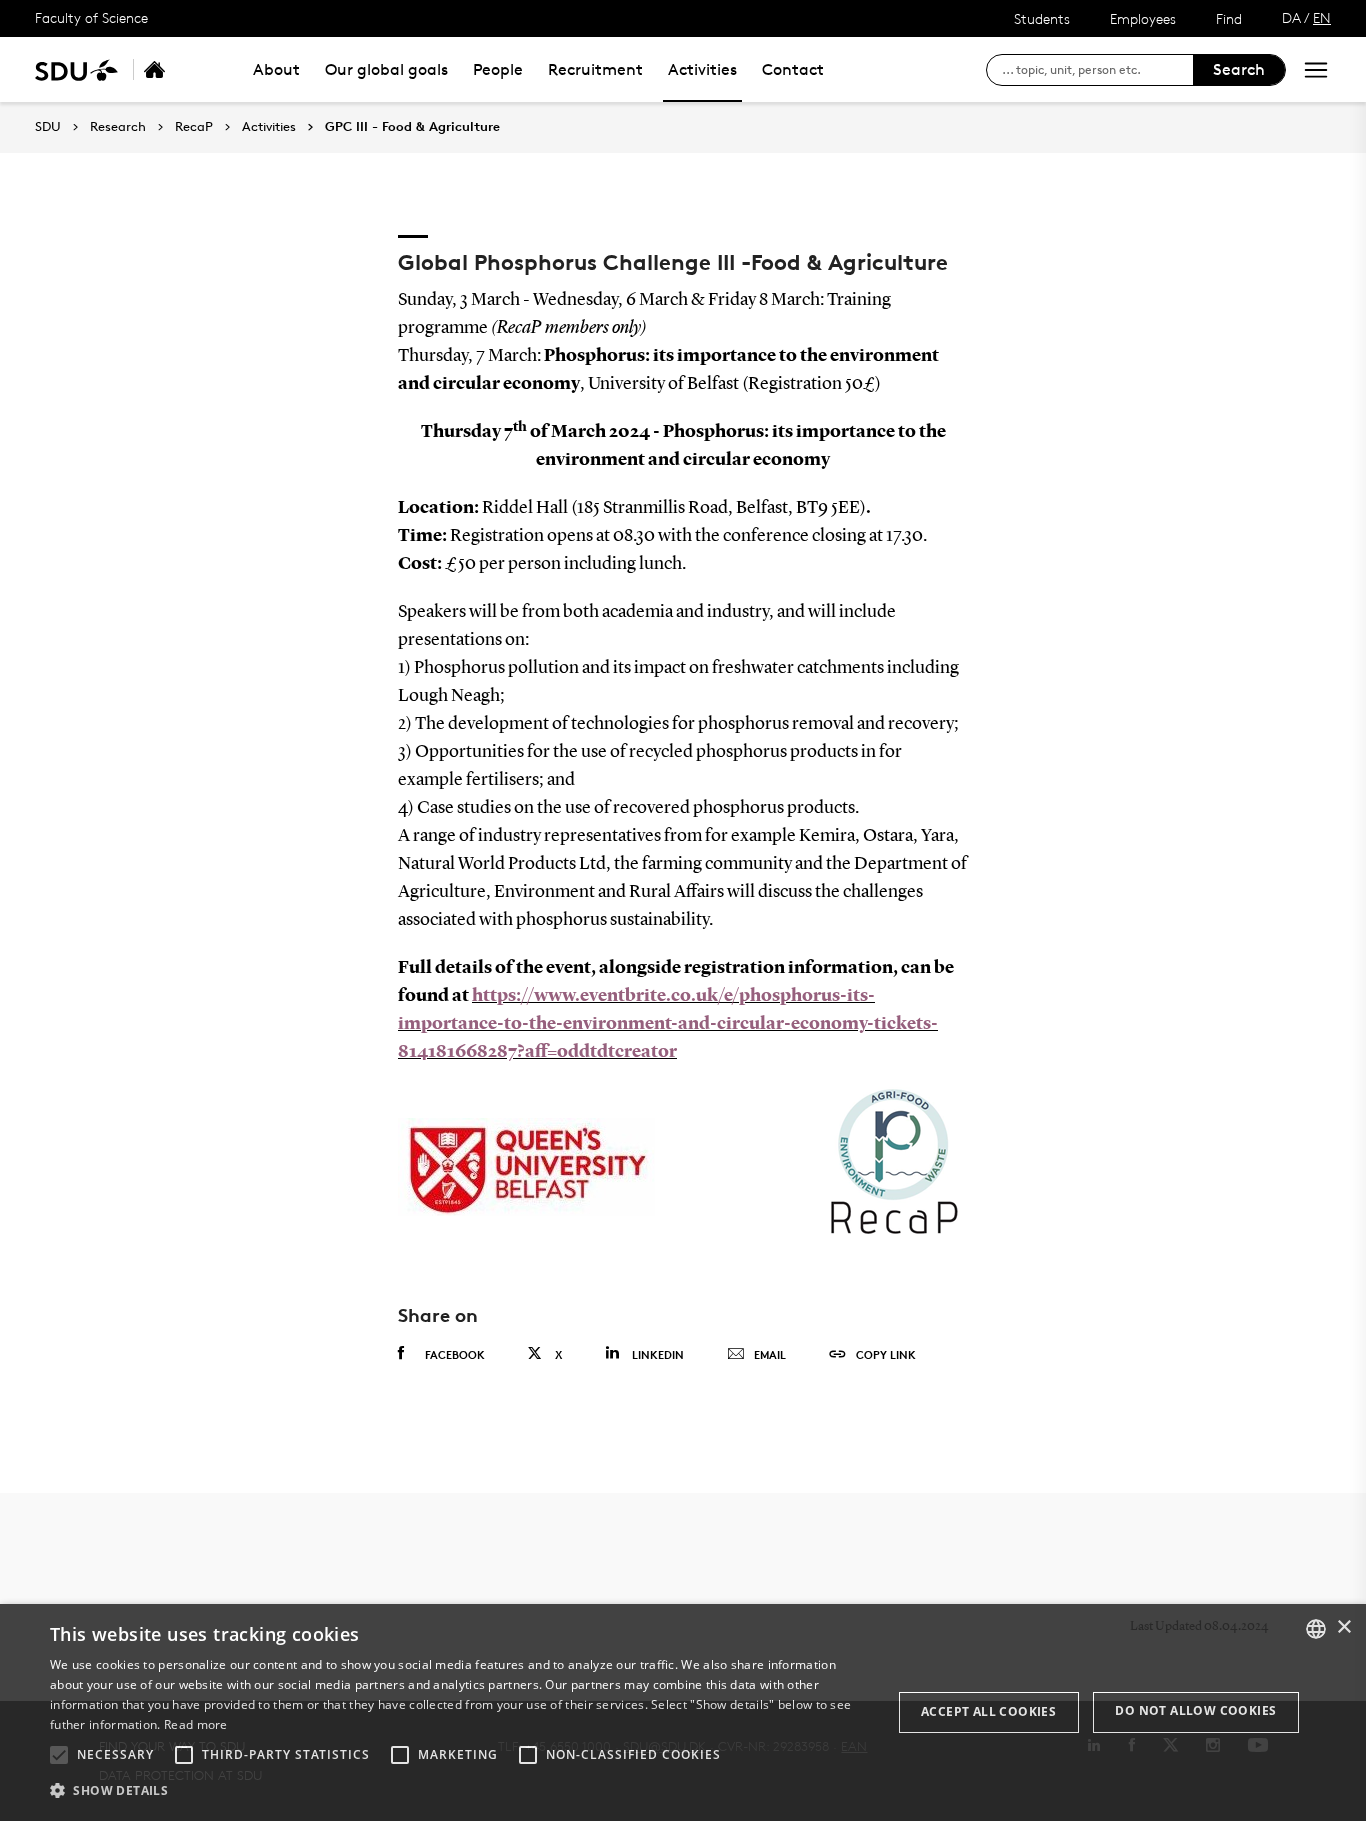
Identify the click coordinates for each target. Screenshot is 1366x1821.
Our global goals (386, 69)
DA (1291, 17)
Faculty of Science (91, 17)
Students (1042, 18)
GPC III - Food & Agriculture (412, 127)
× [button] (1343, 1627)
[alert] (683, 1712)
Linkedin (658, 1354)
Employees (1143, 18)
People (498, 69)
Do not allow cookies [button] (1195, 1710)
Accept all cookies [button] (988, 1711)
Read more (196, 1724)
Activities (702, 69)
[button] (59, 1755)
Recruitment (595, 69)
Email (770, 1354)
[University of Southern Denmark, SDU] (76, 69)
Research (118, 127)
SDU (48, 126)
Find (1229, 18)
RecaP (194, 127)
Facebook (455, 1354)
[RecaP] (176, 69)
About (276, 69)
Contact (793, 69)
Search (1239, 69)
